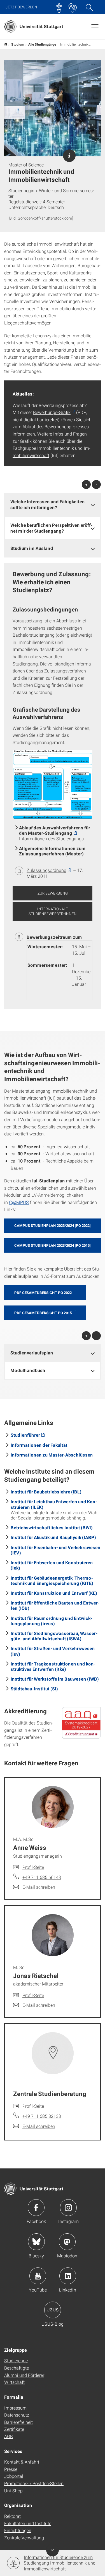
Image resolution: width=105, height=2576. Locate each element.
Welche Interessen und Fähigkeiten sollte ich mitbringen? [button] (48, 504)
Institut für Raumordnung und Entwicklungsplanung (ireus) (51, 1621)
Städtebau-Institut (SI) (34, 1689)
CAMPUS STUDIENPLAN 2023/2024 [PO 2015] (53, 1245)
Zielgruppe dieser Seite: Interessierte (69, 156)
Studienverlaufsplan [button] (32, 1353)
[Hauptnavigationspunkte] (95, 27)
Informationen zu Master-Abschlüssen (52, 1455)
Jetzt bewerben (21, 7)
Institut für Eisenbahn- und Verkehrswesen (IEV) (56, 1550)
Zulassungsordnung (46, 870)
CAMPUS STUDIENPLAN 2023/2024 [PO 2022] (53, 1225)
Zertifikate (14, 2429)
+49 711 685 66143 (42, 1877)
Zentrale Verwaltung (24, 2538)
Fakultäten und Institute (28, 2523)
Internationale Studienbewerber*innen (53, 911)
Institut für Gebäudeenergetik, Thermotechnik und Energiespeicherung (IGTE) (52, 1580)
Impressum (15, 2408)
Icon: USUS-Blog (53, 2310)
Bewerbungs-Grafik (52, 412)
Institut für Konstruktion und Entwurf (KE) (54, 1593)
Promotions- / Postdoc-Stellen (34, 2483)
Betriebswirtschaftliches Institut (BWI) (52, 1527)
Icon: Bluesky (36, 2242)
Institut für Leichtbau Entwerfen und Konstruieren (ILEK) (54, 1504)
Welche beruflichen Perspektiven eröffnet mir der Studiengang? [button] (51, 528)
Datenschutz (17, 2415)
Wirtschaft (14, 2382)
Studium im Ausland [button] (32, 548)
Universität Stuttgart (6, 44)
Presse (11, 2469)
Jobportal (14, 2476)
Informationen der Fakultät (39, 1445)
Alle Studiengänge (42, 44)
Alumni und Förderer (24, 2375)
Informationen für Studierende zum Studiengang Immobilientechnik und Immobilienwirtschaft (60, 2563)
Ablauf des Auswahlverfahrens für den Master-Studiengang (55, 830)
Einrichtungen (18, 2530)
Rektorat (12, 2516)
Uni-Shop (13, 2491)
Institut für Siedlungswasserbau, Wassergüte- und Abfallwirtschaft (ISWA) (54, 1636)
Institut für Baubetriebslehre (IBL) (46, 1492)
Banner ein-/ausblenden (53, 2550)
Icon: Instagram (68, 2208)
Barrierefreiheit (18, 2422)
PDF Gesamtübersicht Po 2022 (43, 1293)
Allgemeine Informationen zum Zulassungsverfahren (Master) (52, 851)
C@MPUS (19, 1202)
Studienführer (25, 1435)
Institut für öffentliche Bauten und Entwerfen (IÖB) (55, 1605)
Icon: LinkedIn (68, 2276)
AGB (9, 2436)
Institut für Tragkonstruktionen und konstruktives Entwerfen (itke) (53, 1666)
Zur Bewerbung (53, 893)
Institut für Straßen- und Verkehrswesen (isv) (53, 1651)
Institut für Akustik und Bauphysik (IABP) (53, 1537)
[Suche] (89, 7)
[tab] (53, 505)
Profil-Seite (33, 1867)
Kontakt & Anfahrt (22, 2462)
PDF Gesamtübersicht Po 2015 (43, 1313)
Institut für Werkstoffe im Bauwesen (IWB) (55, 1679)
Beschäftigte (17, 2368)
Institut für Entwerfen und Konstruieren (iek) (52, 1565)
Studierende (16, 2360)
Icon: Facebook (36, 2208)
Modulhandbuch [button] (28, 1370)
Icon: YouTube (38, 2276)
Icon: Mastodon (67, 2242)
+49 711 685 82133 (42, 2116)
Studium (18, 44)
